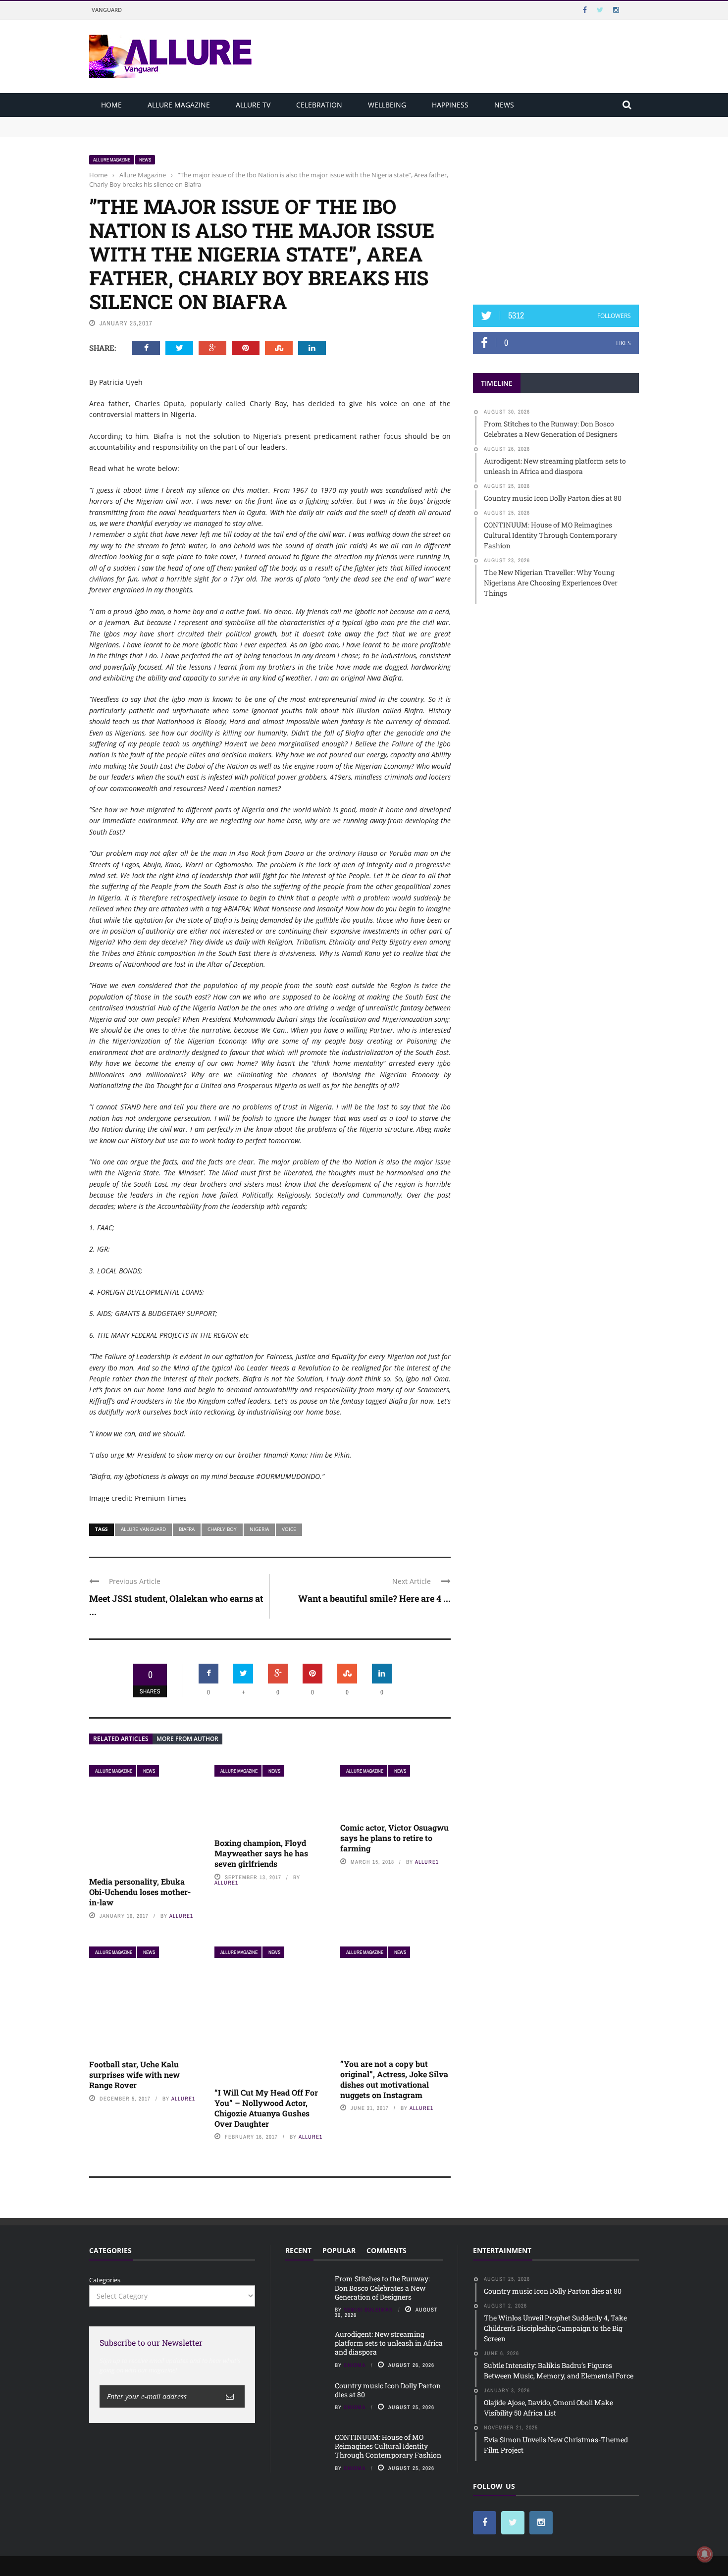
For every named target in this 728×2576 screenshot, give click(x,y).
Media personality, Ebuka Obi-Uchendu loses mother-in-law (140, 1892)
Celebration (319, 105)
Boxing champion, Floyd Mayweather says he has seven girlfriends (261, 1853)
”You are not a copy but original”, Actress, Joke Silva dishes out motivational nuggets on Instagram (394, 2079)
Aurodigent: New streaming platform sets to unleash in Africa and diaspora (204, 131)
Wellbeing (387, 105)
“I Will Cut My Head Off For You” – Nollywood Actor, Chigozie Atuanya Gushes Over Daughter (266, 2108)
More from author (187, 1739)
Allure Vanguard (143, 1529)
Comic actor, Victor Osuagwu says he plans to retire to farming (394, 1838)
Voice (289, 1529)
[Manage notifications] (705, 2554)
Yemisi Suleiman (368, 2310)
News (504, 105)
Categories (105, 2280)
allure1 (181, 1916)
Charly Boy (222, 1529)
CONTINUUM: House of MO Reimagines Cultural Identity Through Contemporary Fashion (388, 2446)
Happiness (450, 105)
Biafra (187, 1529)
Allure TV (253, 105)
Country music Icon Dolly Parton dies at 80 (388, 2390)
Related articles (121, 1739)
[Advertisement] (556, 216)
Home (111, 105)
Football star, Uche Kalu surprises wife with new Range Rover (134, 2075)
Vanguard (107, 10)
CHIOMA (355, 2365)
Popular (339, 2250)
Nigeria (259, 1529)
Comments (387, 2250)
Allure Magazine (179, 105)
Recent (298, 2250)
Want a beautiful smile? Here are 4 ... (374, 1598)
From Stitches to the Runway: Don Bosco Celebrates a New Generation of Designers (216, 121)
